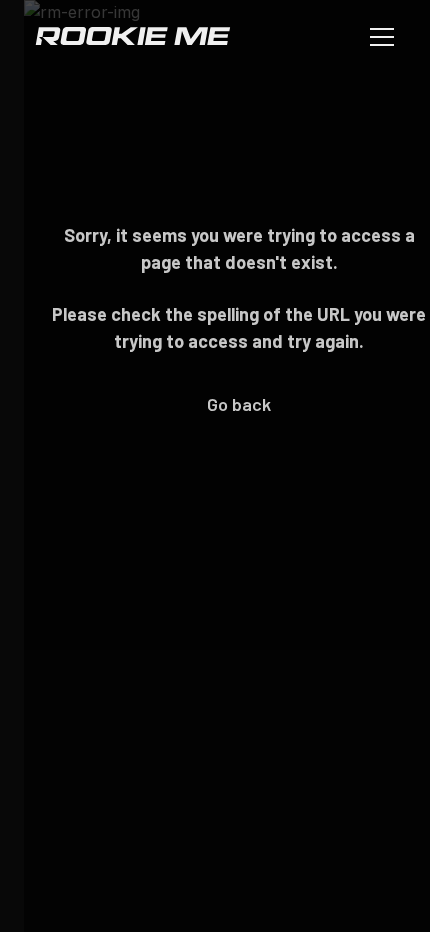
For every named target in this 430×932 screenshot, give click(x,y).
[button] (378, 36)
